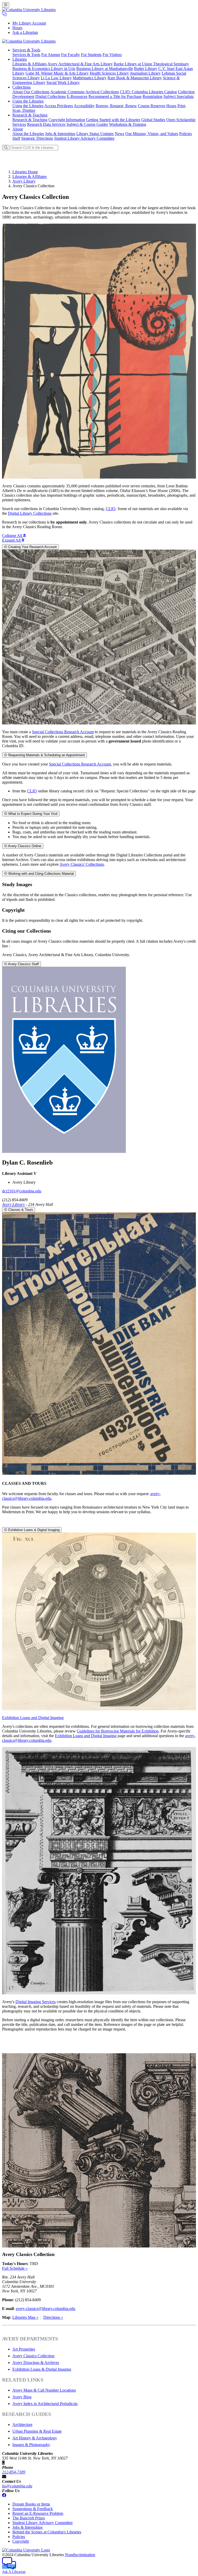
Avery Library (24, 181)
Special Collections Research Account (63, 732)
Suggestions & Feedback (33, 2509)
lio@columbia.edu (17, 2486)
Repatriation (152, 96)
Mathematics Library (90, 78)
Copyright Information (67, 120)
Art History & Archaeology (35, 2438)
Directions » (53, 2317)
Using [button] (28, 101)
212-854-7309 (14, 2472)
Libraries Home (25, 172)
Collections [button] (22, 87)
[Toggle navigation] (6, 5)
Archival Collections (102, 92)
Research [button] (30, 115)
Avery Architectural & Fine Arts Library (80, 64)
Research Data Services (46, 124)
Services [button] (26, 50)
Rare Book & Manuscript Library (135, 78)
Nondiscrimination (80, 2555)
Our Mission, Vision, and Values (152, 134)
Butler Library (146, 69)
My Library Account (29, 23)
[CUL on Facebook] (4, 2495)
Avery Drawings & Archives (36, 2363)
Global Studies (153, 120)
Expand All (12, 540)
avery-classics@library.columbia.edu (46, 2309)
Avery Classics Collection (33, 2356)
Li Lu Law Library (56, 78)
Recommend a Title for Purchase (115, 96)
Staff (16, 138)
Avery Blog (22, 2397)
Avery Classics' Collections (82, 864)
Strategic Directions (37, 138)
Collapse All (13, 536)
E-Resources (77, 96)
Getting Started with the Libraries (113, 120)
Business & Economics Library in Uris (44, 69)
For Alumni (51, 55)
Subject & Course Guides (87, 124)
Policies (185, 134)
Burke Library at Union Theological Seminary (151, 64)
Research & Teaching (30, 120)
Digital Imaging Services (36, 2002)
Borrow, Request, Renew (116, 106)
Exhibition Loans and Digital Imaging (33, 1718)
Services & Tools (26, 55)
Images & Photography (31, 2445)
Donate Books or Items (31, 2504)
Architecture (22, 2425)
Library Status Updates (95, 134)
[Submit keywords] (6, 148)
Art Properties (24, 2349)
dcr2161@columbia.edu (22, 1191)
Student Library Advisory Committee (84, 138)
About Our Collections (31, 92)
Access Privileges (59, 106)
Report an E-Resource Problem (38, 2513)
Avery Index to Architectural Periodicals (45, 2404)
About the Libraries (28, 134)
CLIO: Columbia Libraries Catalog (148, 92)
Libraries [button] (20, 59)
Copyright (21, 2541)
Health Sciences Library (109, 73)
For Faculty (71, 55)
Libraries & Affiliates (30, 64)
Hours (17, 28)
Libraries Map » (25, 2317)
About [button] (18, 129)
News (119, 134)
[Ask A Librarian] (4, 14)
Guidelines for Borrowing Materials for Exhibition (118, 1731)
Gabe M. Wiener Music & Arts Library (57, 73)
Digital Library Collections (30, 513)
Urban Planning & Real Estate (37, 2431)
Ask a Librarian (25, 32)
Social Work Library (63, 83)
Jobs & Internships (60, 134)
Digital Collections (51, 96)
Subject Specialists (179, 96)
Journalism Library (145, 73)
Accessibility (84, 106)
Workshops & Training (128, 124)
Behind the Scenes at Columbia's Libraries (47, 2532)
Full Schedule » (15, 2268)
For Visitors (112, 55)
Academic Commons (67, 92)
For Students (91, 55)
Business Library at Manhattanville (105, 69)
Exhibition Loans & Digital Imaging (42, 2369)
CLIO (111, 509)
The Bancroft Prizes (29, 2518)
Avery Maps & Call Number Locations (44, 2390)
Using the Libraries (28, 106)
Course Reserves (152, 106)
